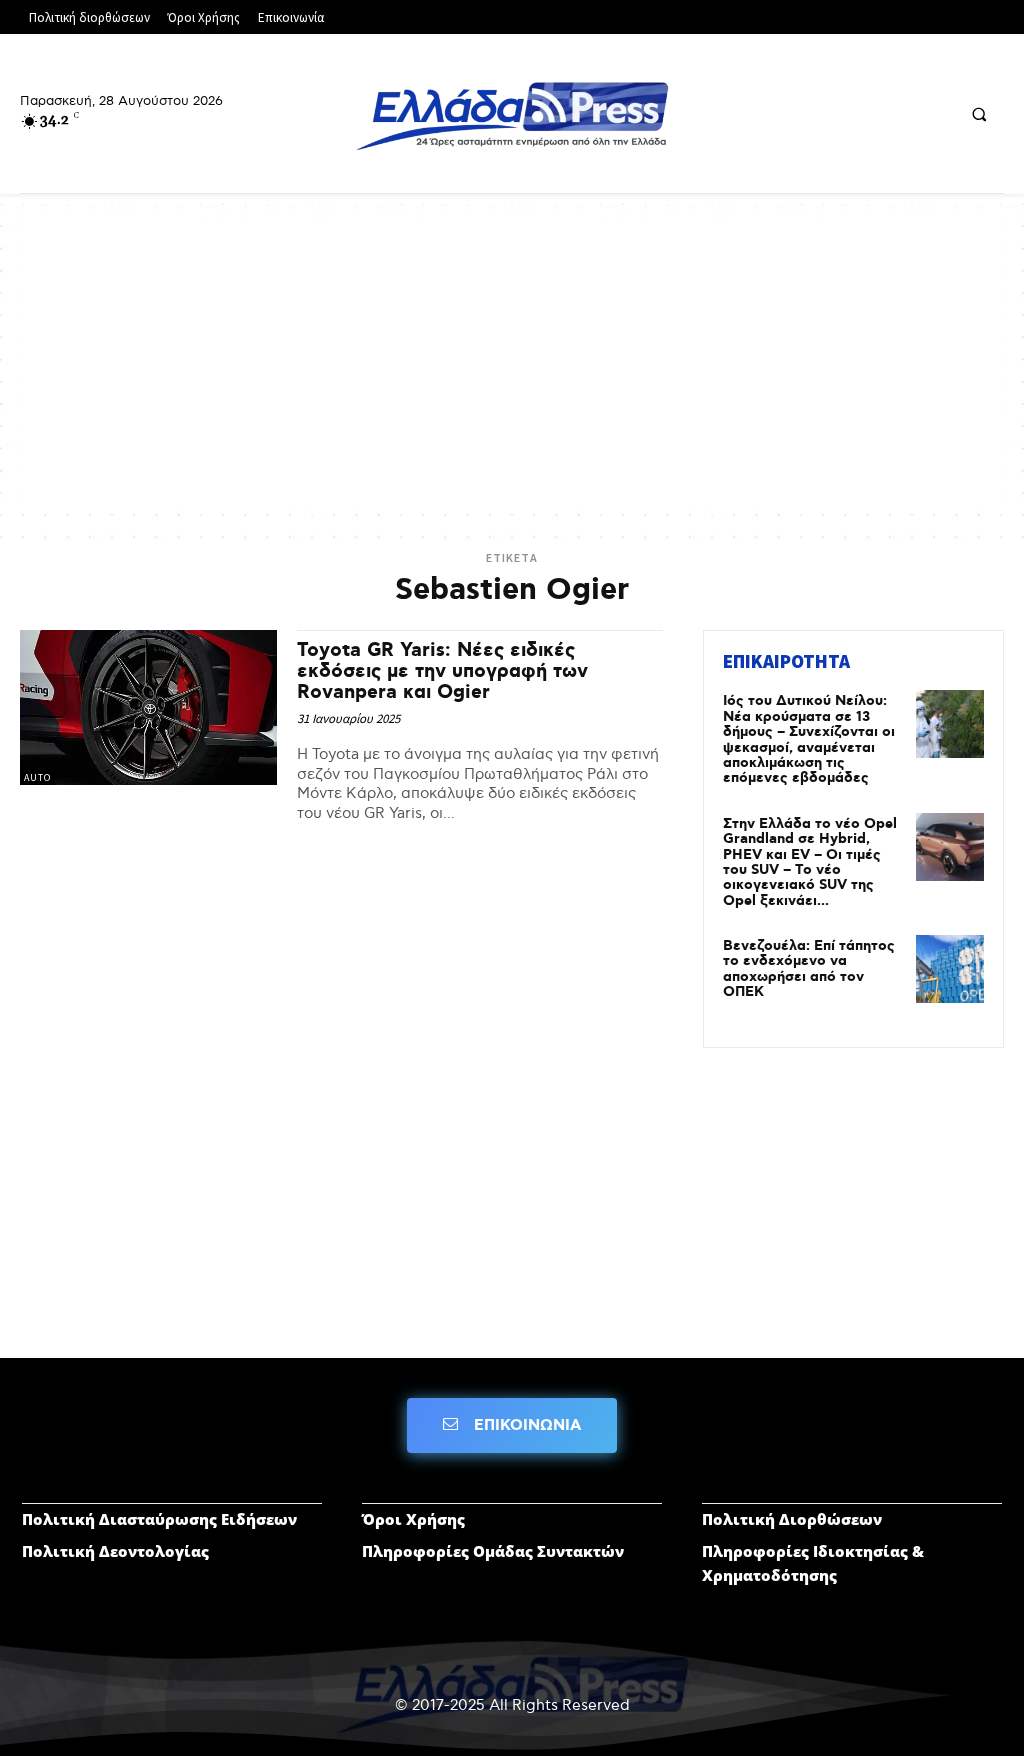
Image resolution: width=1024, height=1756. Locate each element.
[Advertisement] (512, 364)
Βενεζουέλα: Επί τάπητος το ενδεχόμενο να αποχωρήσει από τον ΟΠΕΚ (809, 969)
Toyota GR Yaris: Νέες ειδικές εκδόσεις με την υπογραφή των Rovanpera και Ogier (442, 671)
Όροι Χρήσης (413, 1519)
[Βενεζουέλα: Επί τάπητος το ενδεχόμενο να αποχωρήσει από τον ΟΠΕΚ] (950, 969)
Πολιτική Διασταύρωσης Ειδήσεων (159, 1519)
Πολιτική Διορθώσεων (792, 1519)
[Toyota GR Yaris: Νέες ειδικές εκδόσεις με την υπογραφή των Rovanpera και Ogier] (148, 707)
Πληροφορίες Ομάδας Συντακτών (493, 1551)
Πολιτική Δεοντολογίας (115, 1551)
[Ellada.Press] (512, 116)
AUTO (37, 777)
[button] (979, 115)
